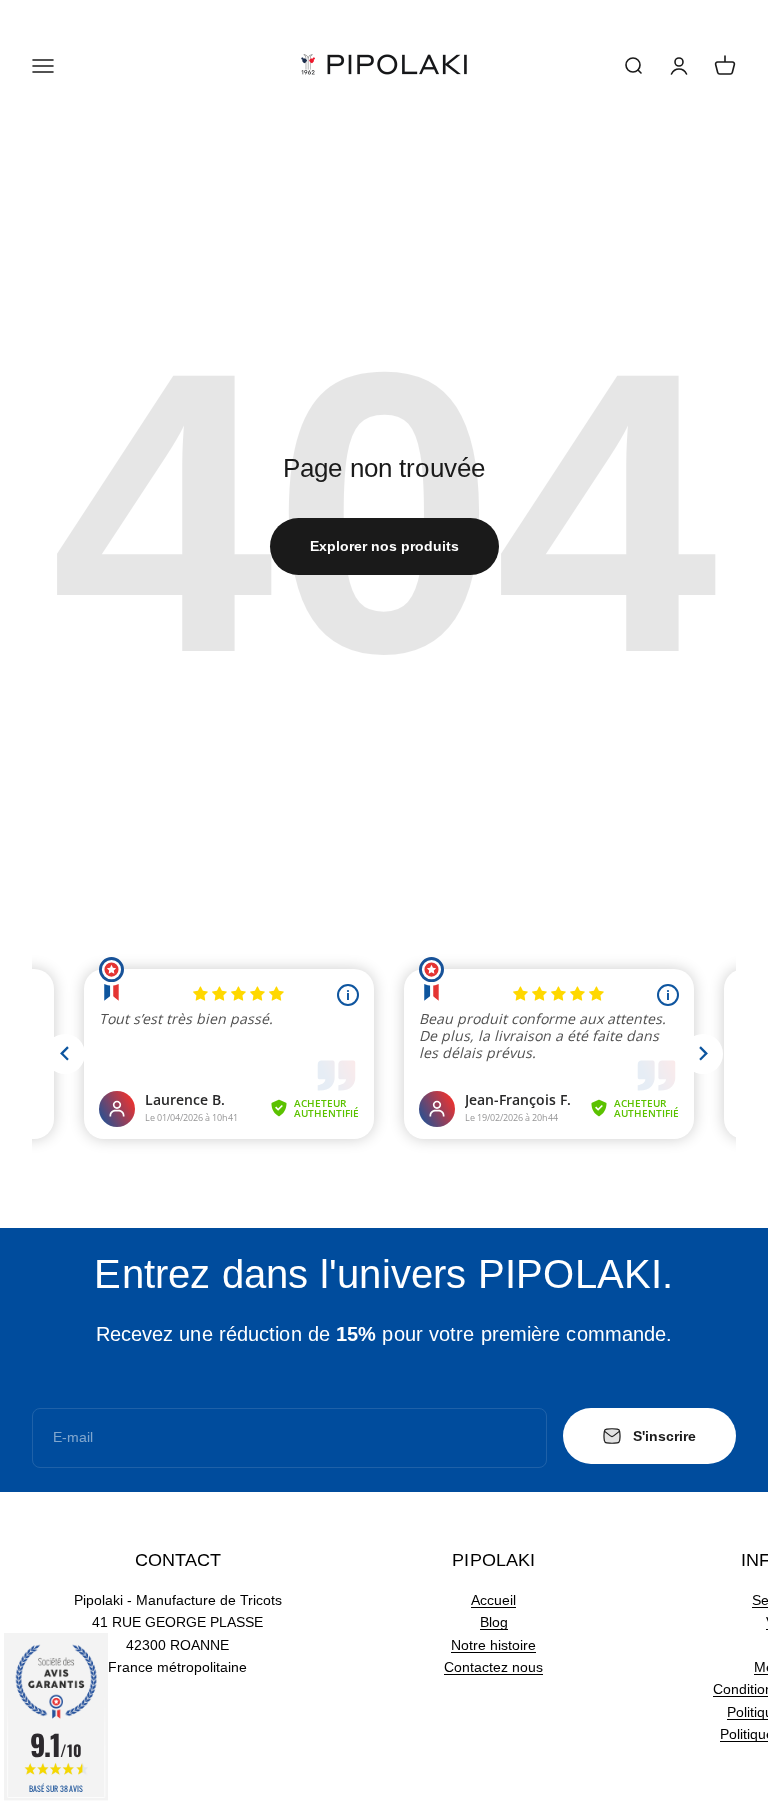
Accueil (493, 1600)
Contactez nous (493, 1667)
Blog (494, 1622)
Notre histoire (493, 1645)
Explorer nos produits (384, 546)
